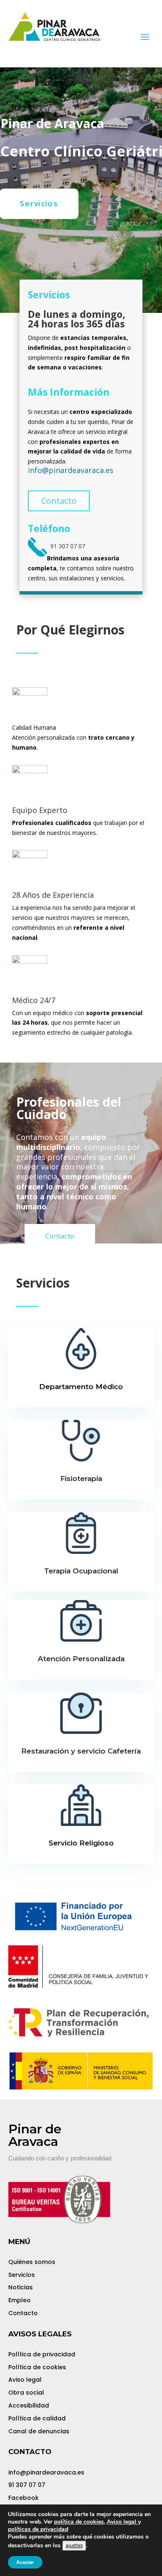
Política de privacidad (42, 2354)
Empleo (20, 2300)
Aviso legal (25, 2380)
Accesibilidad (29, 2405)
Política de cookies (37, 2367)
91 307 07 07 (27, 2485)
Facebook (23, 2498)
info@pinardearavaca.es (46, 2472)
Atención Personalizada (81, 1659)
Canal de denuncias (39, 2431)
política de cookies (79, 2522)
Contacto (59, 501)
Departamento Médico (81, 1387)
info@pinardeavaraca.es (71, 470)
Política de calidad (37, 2418)
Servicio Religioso (81, 1843)
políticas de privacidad (38, 2529)
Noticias (21, 2287)
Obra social (26, 2393)
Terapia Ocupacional (81, 1571)
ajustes (74, 2546)
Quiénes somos (32, 2262)
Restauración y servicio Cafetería (81, 1751)
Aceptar (25, 2562)
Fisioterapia (81, 1479)
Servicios (22, 2275)
